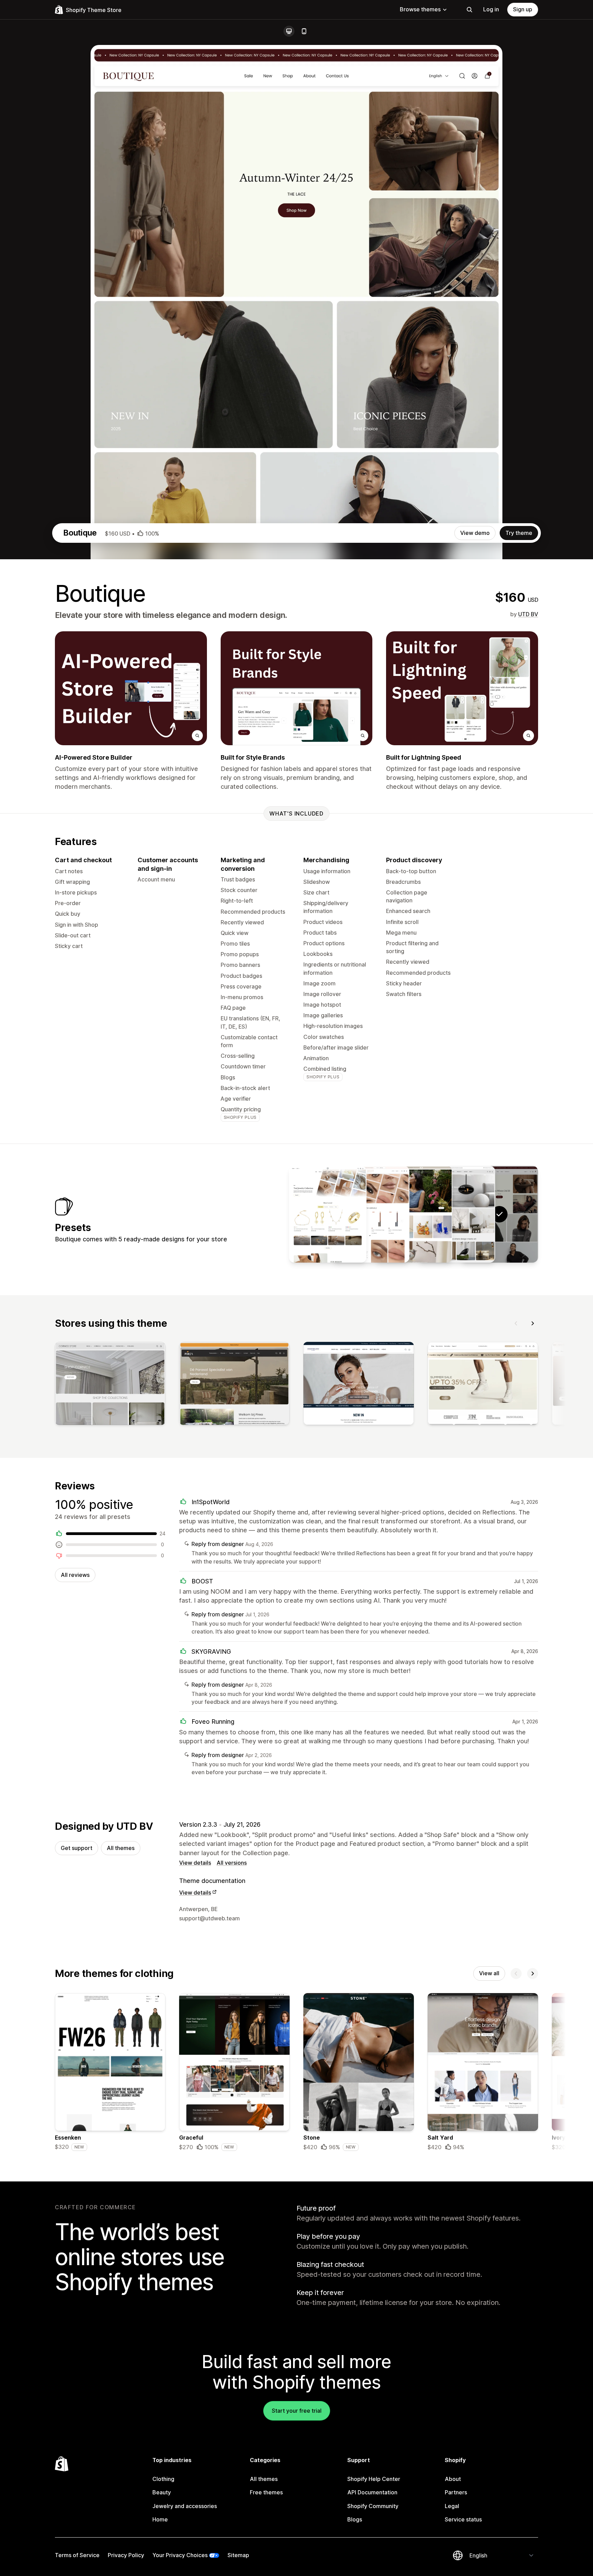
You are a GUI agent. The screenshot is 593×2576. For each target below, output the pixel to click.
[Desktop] (289, 31)
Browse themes (420, 9)
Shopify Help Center (374, 2479)
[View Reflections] (414, 1214)
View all (489, 1973)
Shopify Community (373, 2506)
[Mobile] (304, 31)
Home (160, 2519)
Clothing (163, 2479)
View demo (475, 533)
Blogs (355, 2519)
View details (195, 1863)
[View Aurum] (328, 1214)
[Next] (533, 1323)
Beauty (162, 2492)
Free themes (266, 2492)
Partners (456, 2492)
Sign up (523, 9)
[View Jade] (371, 1214)
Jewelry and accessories (185, 2506)
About (453, 2479)
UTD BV (528, 614)
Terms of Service (77, 2555)
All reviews (75, 1575)
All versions (232, 1863)
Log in (491, 9)
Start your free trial (297, 2411)
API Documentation (372, 2492)
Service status (463, 2519)
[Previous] (516, 1323)
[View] (110, 1385)
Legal (452, 2506)
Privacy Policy (126, 2555)
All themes (121, 1848)
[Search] (469, 10)
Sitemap (238, 2555)
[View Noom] (456, 1214)
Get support (77, 1848)
